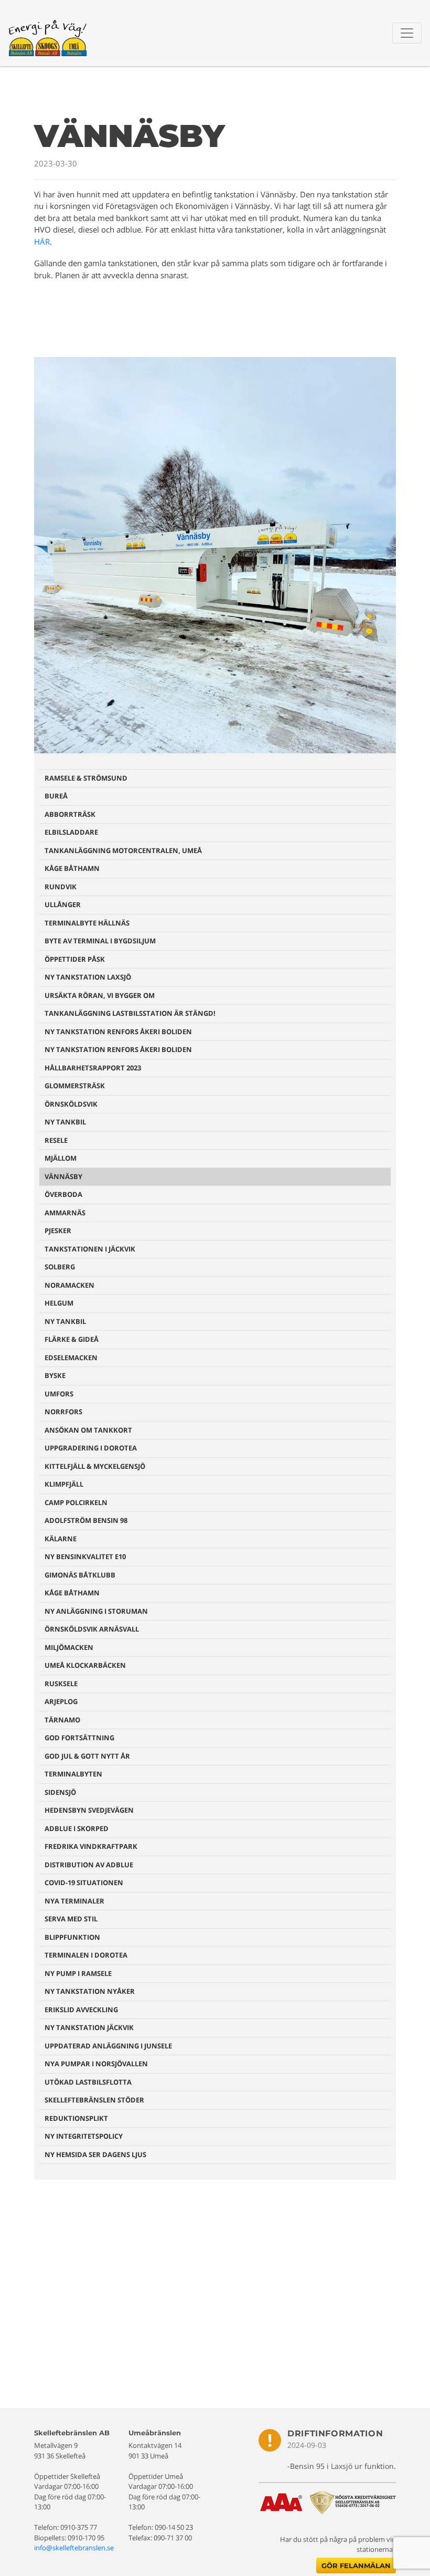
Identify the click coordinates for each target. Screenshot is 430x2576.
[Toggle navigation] (407, 33)
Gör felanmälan (356, 2566)
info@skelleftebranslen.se (74, 2548)
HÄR (42, 241)
